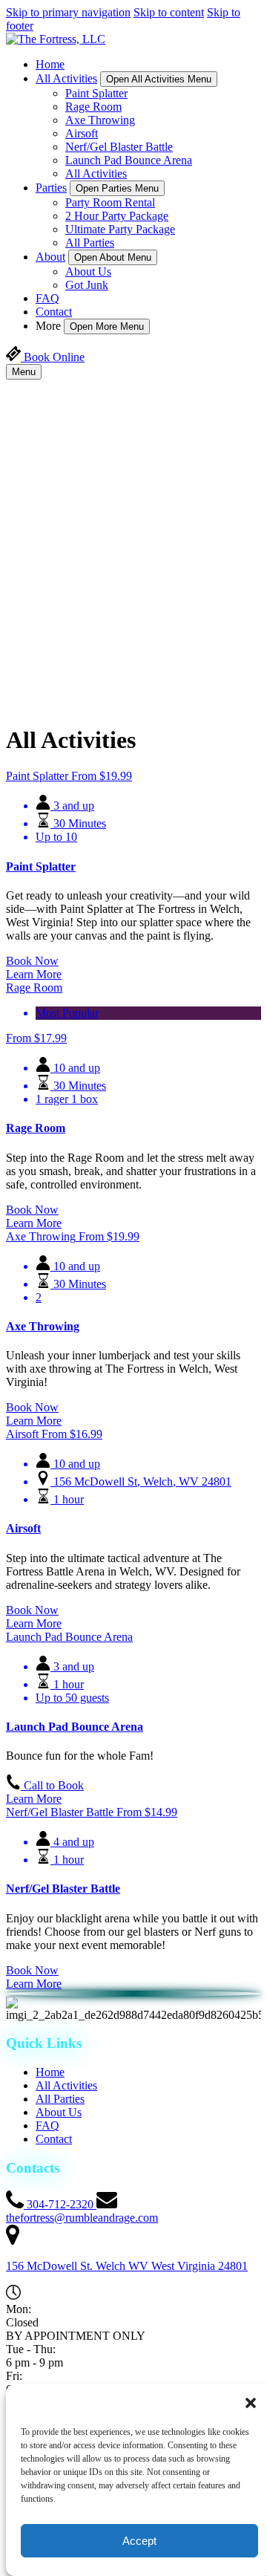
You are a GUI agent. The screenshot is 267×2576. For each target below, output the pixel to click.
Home (50, 64)
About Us (88, 271)
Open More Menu (107, 326)
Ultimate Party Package (120, 229)
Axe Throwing (100, 120)
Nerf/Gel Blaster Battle (119, 147)
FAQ (47, 298)
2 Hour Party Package (117, 216)
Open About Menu (113, 257)
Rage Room (93, 107)
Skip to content (169, 12)
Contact (54, 312)
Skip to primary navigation (68, 12)
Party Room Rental (110, 202)
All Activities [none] (66, 78)
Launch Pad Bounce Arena (129, 160)
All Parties (90, 243)
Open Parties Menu (117, 188)
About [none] (50, 257)
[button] (251, 2403)
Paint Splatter (96, 93)
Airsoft (82, 133)
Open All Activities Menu (159, 79)
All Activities (96, 173)
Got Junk (87, 285)
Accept (139, 2541)
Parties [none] (51, 188)
